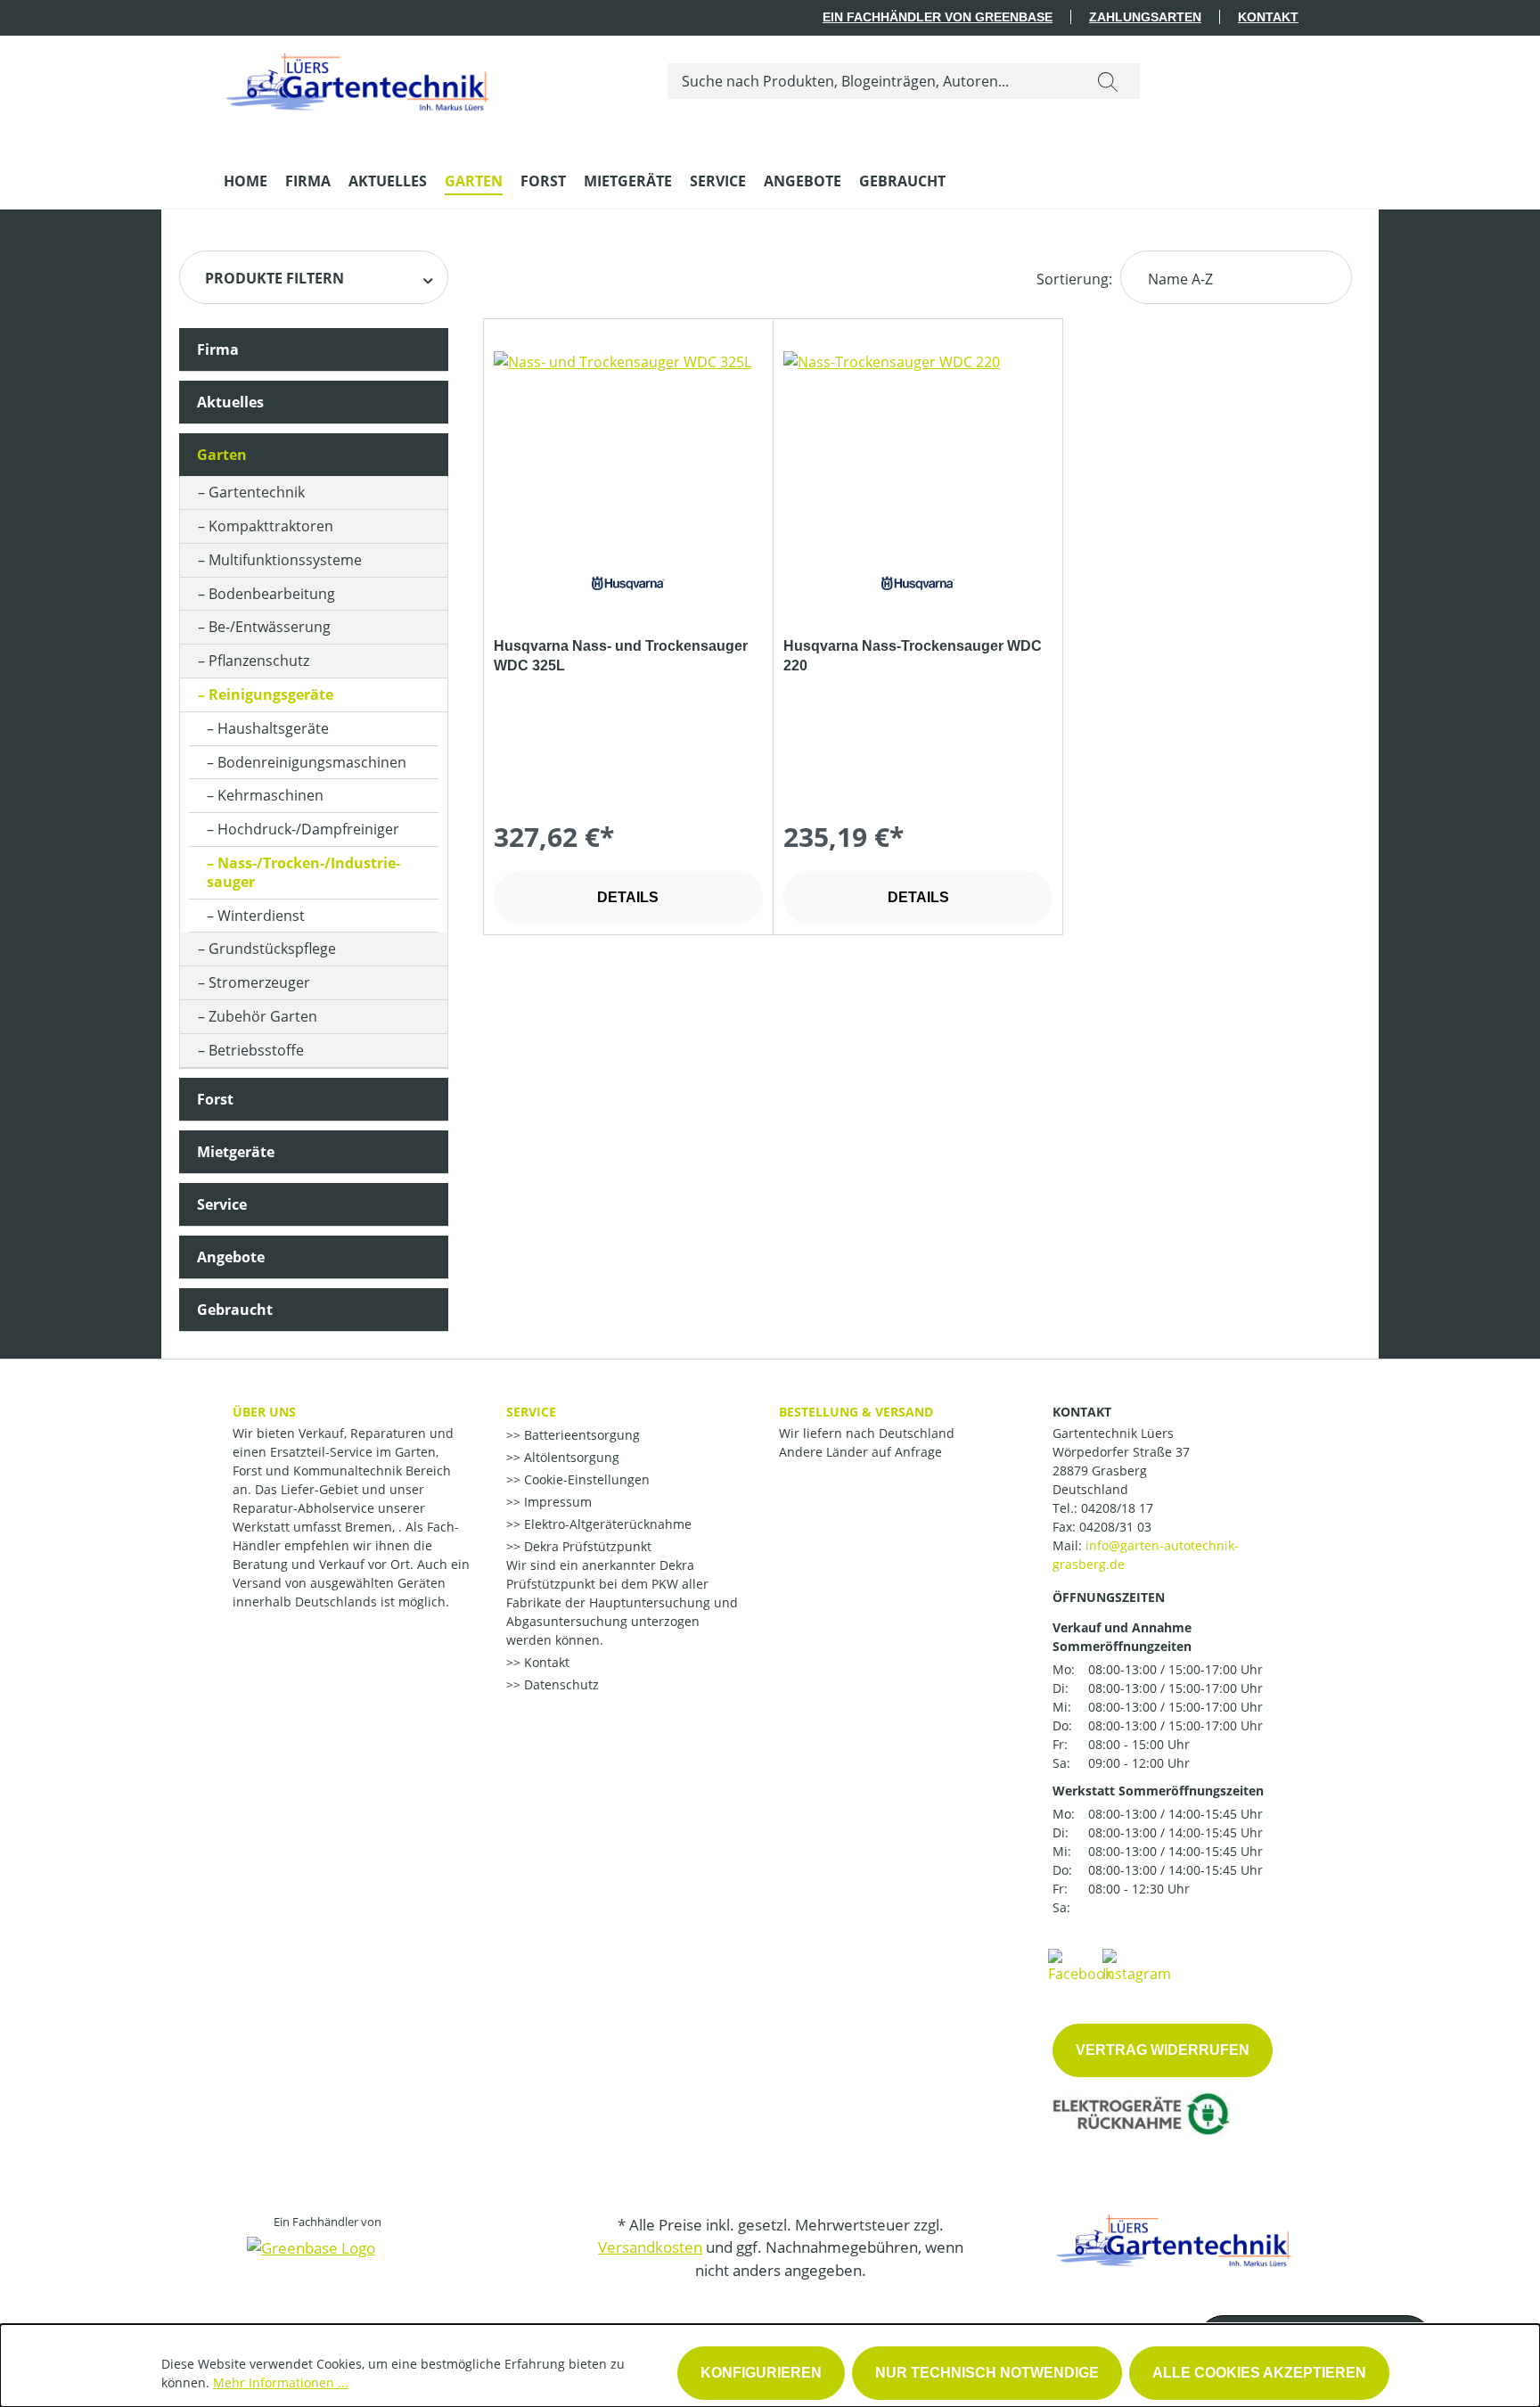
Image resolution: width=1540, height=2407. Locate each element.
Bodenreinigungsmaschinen (312, 762)
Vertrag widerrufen (1163, 2050)
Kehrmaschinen (270, 795)
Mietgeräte (236, 1152)
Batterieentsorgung (580, 1435)
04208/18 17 (1117, 1508)
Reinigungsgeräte (271, 694)
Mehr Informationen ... (281, 2382)
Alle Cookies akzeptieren (1259, 2373)
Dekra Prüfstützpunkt (586, 1546)
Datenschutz (560, 1684)
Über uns (264, 1412)
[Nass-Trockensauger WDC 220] (918, 440)
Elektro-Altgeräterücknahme (606, 1524)
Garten (222, 455)
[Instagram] (1137, 1965)
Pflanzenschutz (259, 661)
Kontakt (1268, 17)
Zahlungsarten (1145, 17)
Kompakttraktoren (271, 526)
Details (628, 897)
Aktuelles (230, 402)
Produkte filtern (274, 278)
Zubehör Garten (263, 1016)
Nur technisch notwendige (987, 2373)
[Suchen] (1108, 81)
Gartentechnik (257, 492)
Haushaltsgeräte (273, 728)
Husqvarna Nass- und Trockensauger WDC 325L (621, 656)
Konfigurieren (761, 2373)
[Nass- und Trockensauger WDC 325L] (628, 440)
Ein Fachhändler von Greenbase (938, 17)
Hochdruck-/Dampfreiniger (308, 829)
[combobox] (872, 81)
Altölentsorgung (570, 1457)
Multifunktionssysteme (285, 560)
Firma (218, 349)
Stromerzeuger (259, 982)
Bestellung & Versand (856, 1412)
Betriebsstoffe (256, 1050)
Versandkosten (650, 2247)
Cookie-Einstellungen (585, 1479)
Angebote (231, 1257)
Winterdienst (261, 916)
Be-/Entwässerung (270, 627)
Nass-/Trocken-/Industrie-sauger (303, 872)
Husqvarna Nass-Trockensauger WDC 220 (913, 656)
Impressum (556, 1502)
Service (222, 1204)
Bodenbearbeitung (272, 594)
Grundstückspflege (272, 949)
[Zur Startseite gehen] (357, 78)
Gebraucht (235, 1310)
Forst (215, 1099)
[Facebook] (1080, 1965)
